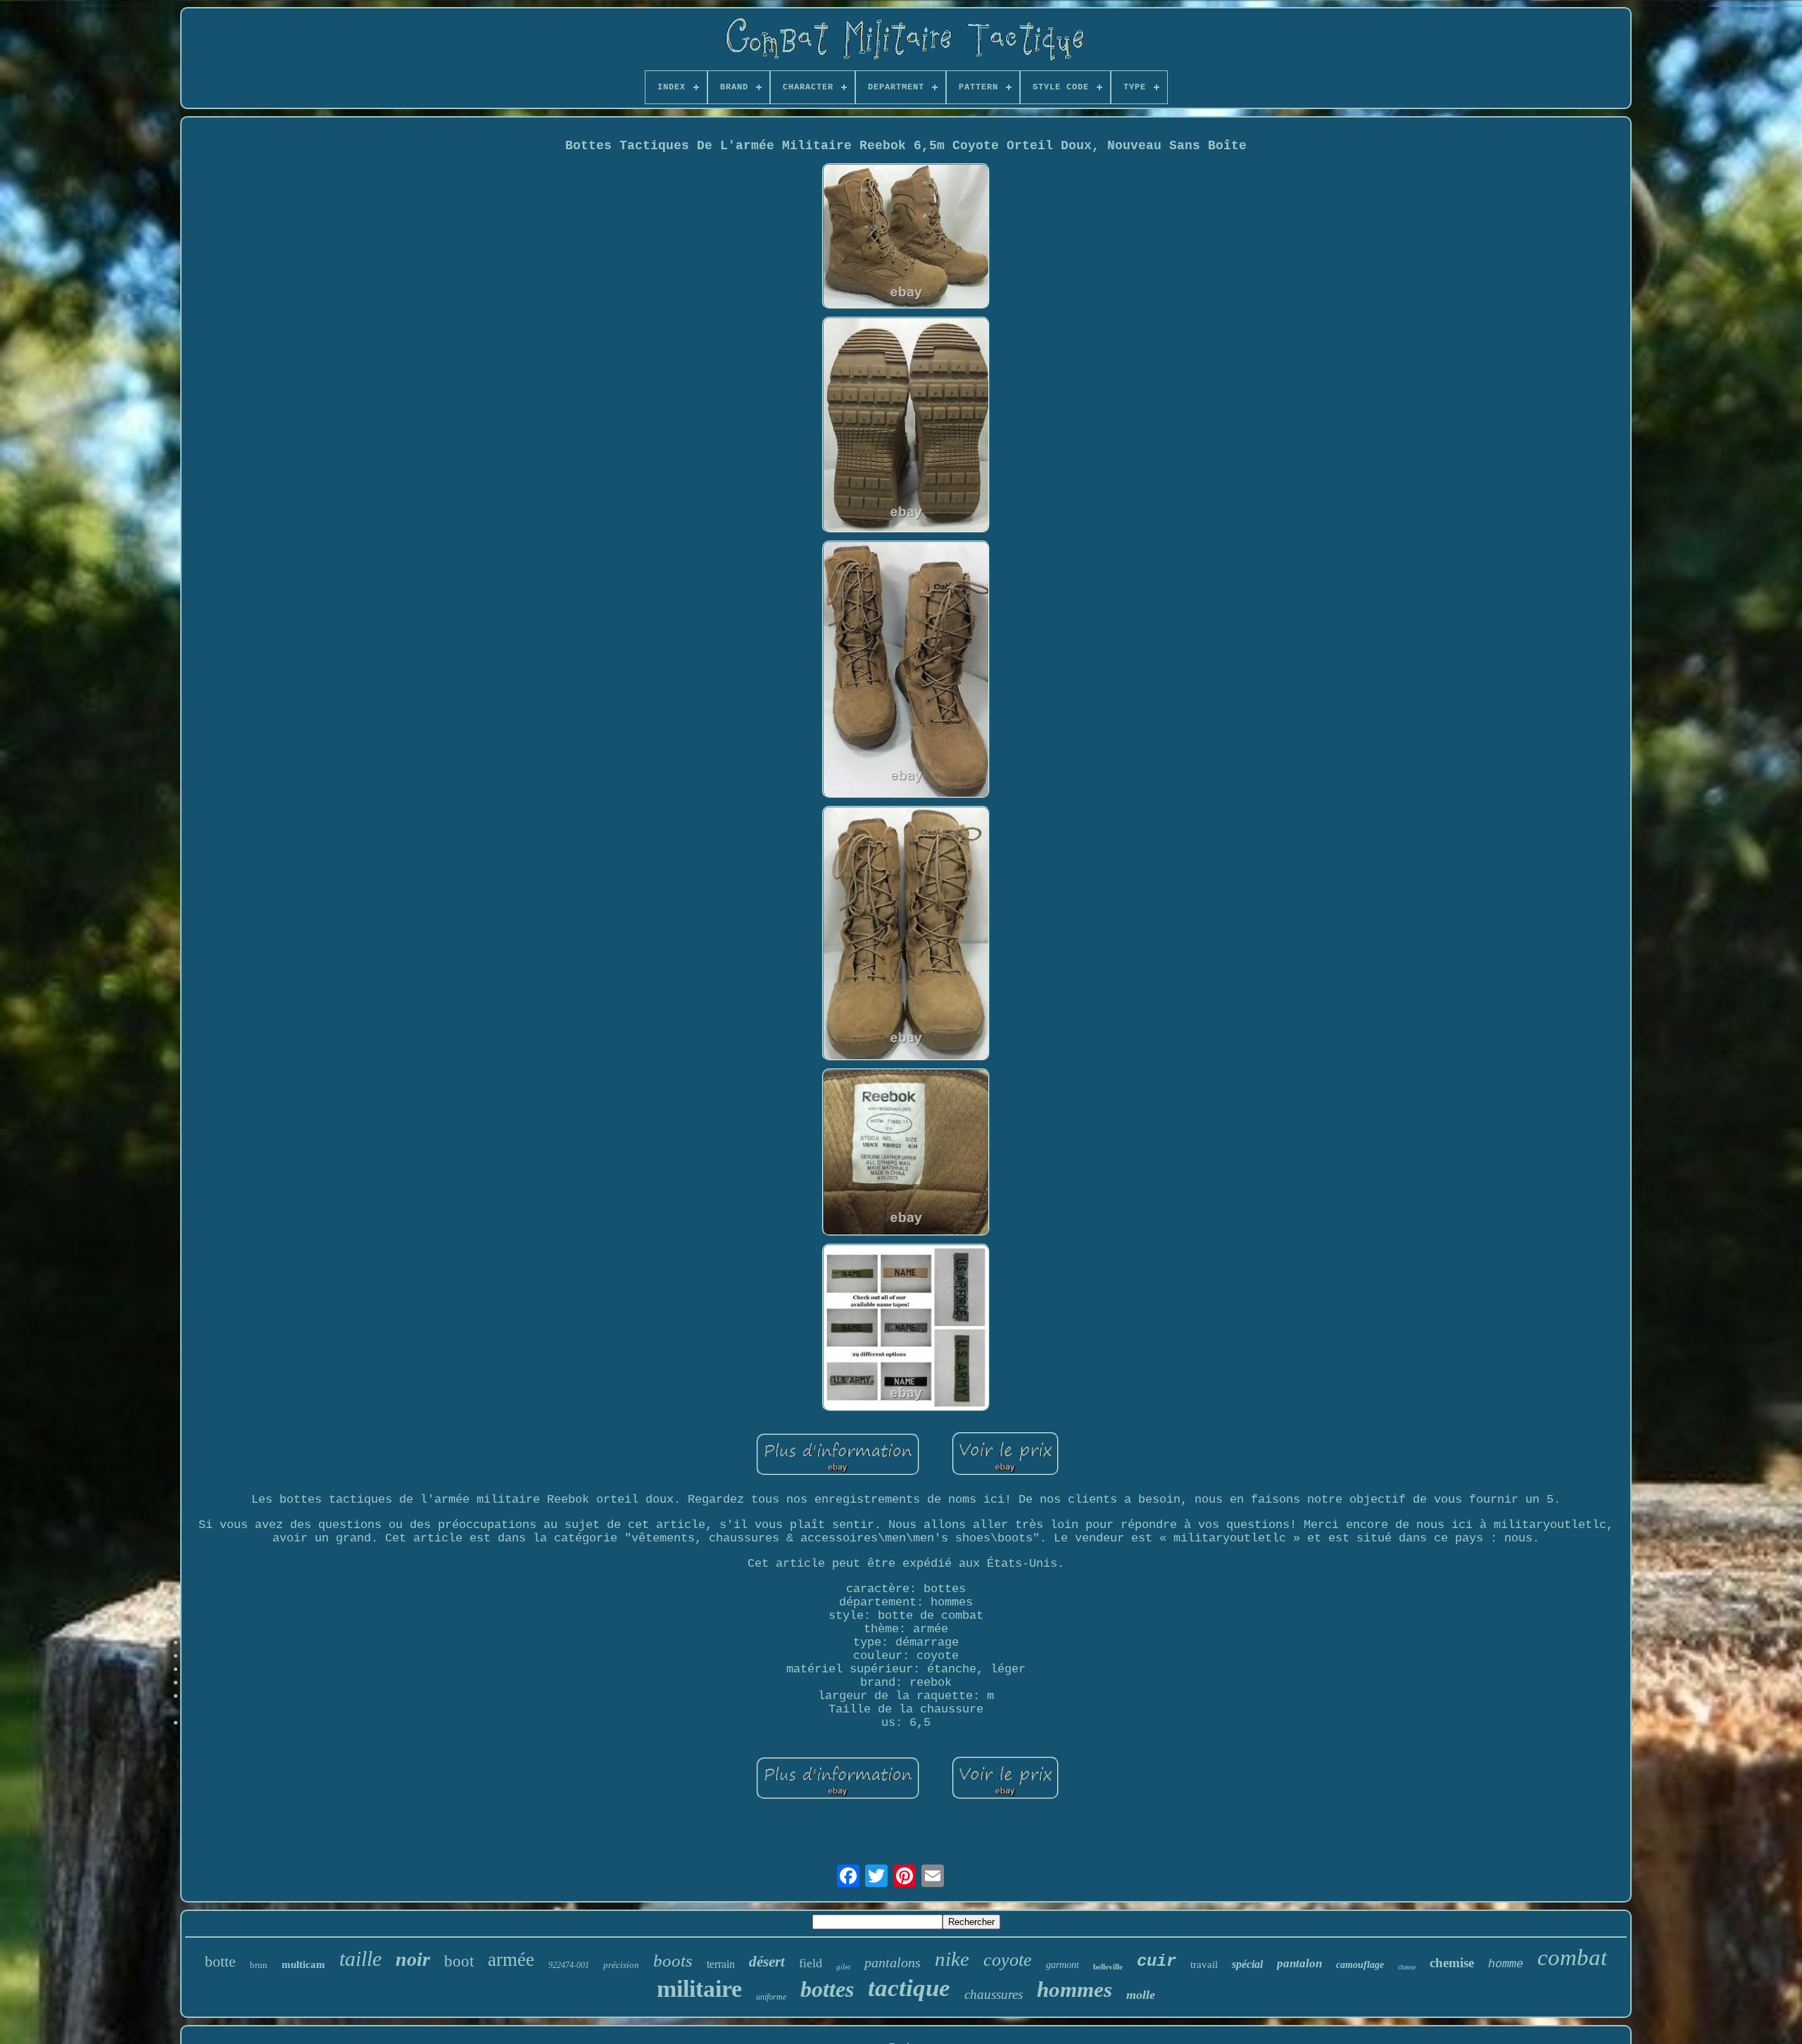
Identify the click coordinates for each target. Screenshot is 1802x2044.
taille (360, 1958)
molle (1141, 1995)
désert (767, 1962)
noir (413, 1959)
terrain (721, 1964)
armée (511, 1960)
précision (621, 1965)
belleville (1108, 1967)
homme (1506, 1964)
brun (259, 1965)
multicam (303, 1964)
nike (952, 1959)
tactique (909, 1988)
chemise (1452, 1963)
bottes (827, 1989)
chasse (1407, 1967)
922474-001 (569, 1965)
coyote (1008, 1960)
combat (1572, 1957)
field (811, 1963)
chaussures (994, 1994)
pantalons (893, 1962)
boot (459, 1961)
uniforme (771, 1997)
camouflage (1360, 1965)
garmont (1063, 1965)
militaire (699, 1989)
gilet (843, 1967)
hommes (1075, 1989)
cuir (1157, 1961)
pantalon (1299, 1963)
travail (1204, 1964)
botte (220, 1961)
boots (673, 1961)
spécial (1247, 1964)
